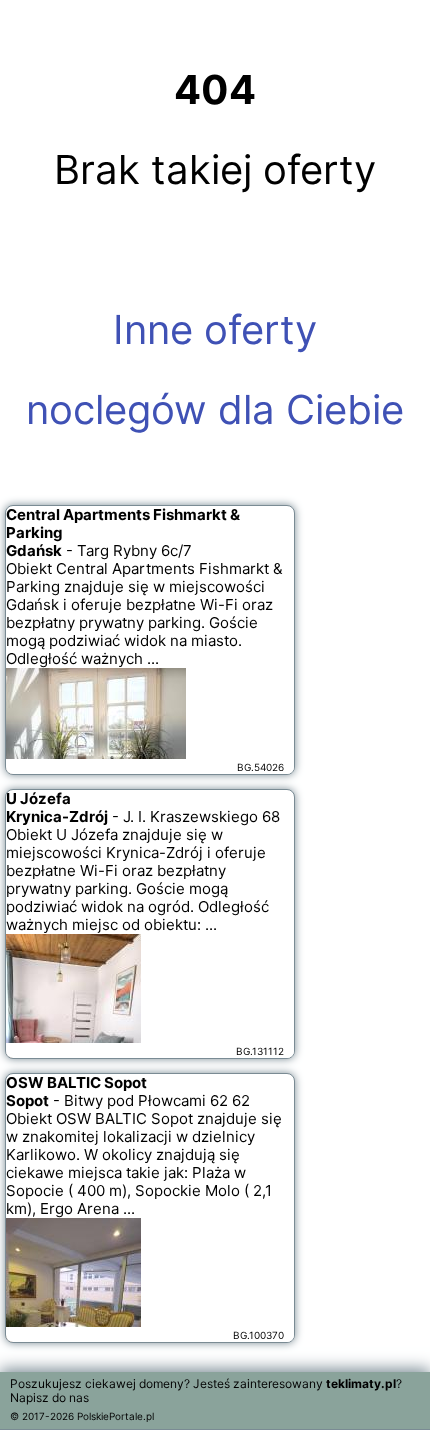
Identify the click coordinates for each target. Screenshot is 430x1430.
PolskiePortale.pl (115, 1416)
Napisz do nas (49, 1397)
